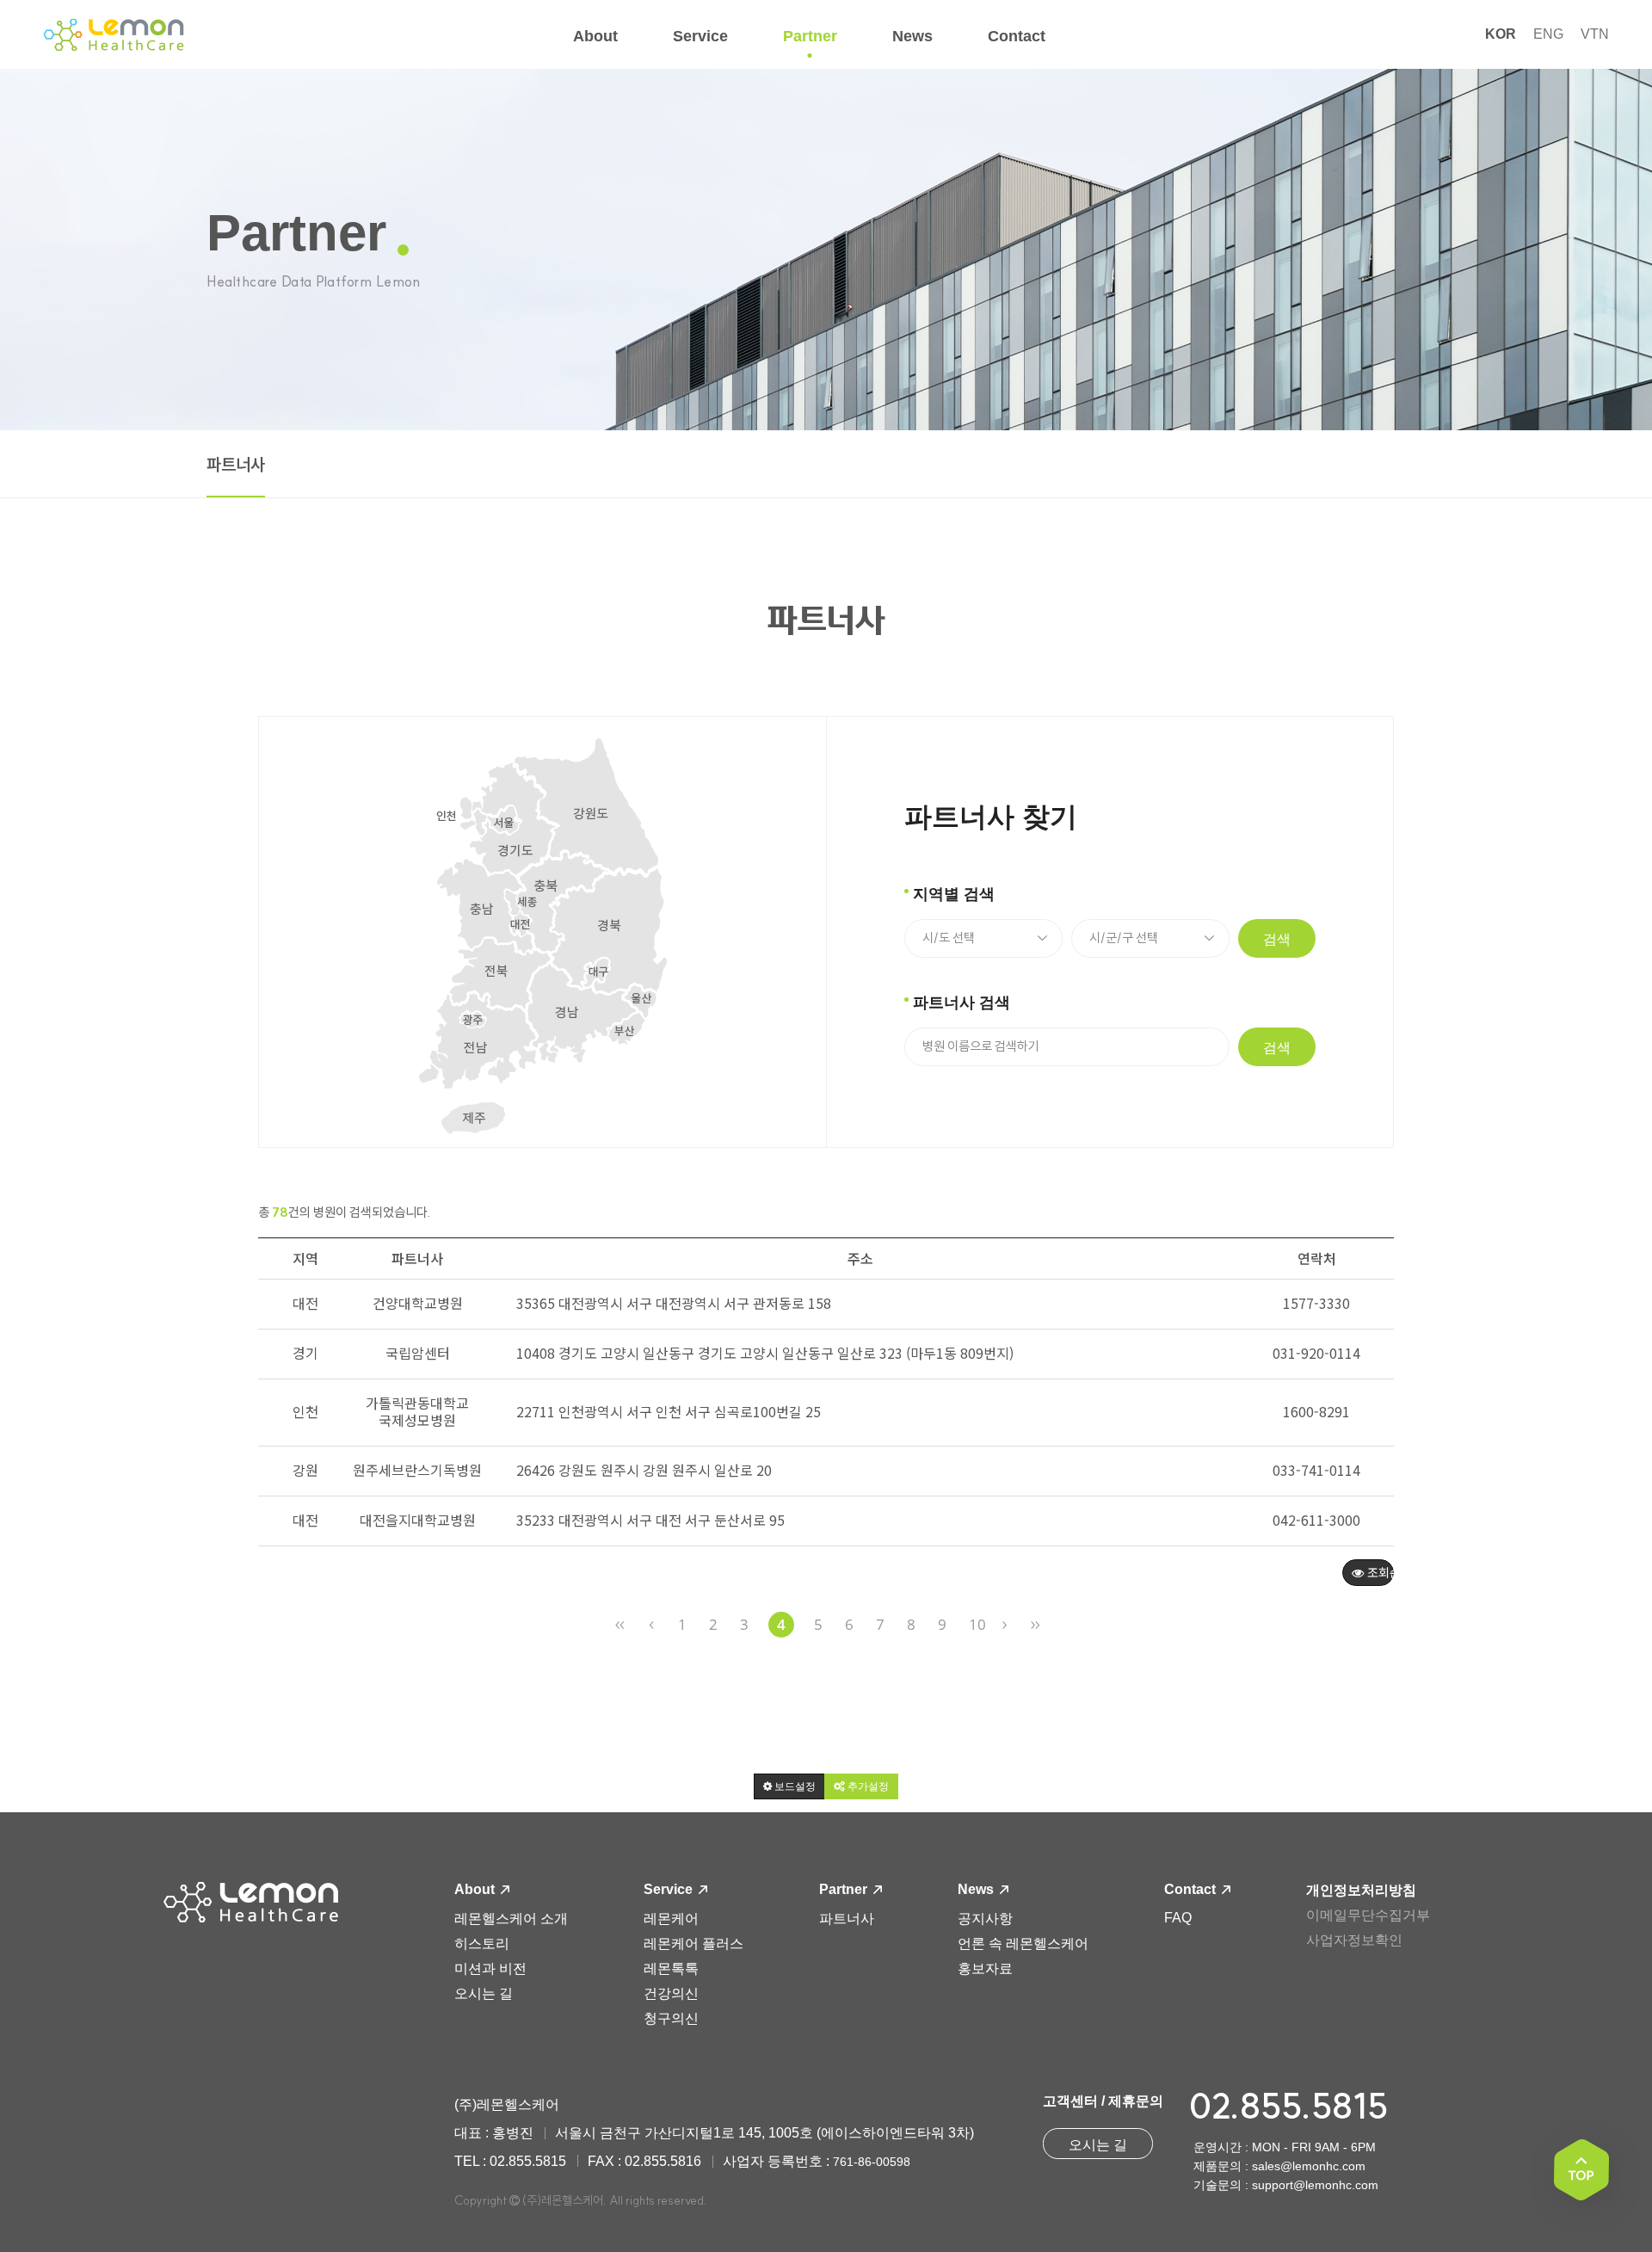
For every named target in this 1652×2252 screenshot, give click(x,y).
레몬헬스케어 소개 (511, 1919)
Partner (845, 1889)
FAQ (1178, 1918)
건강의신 (671, 1993)
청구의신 (671, 2018)
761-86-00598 (872, 2162)
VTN (1595, 34)
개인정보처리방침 (1361, 1890)
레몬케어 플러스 (693, 1944)
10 (977, 1624)
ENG (1548, 34)
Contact (1192, 1889)
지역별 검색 (954, 894)
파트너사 (236, 465)
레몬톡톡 (671, 1968)
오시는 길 (484, 1993)
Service (670, 1889)
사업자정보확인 (1354, 1940)
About (476, 1889)
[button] (789, 1786)
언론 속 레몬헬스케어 (1023, 1944)
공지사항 (985, 1919)
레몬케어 (671, 1919)
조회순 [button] (1379, 1572)
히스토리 (482, 1944)
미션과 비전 (490, 1968)
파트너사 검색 (962, 1003)
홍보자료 (985, 1968)
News (977, 1889)
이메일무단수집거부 (1368, 1915)
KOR (1501, 34)
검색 (1277, 939)
